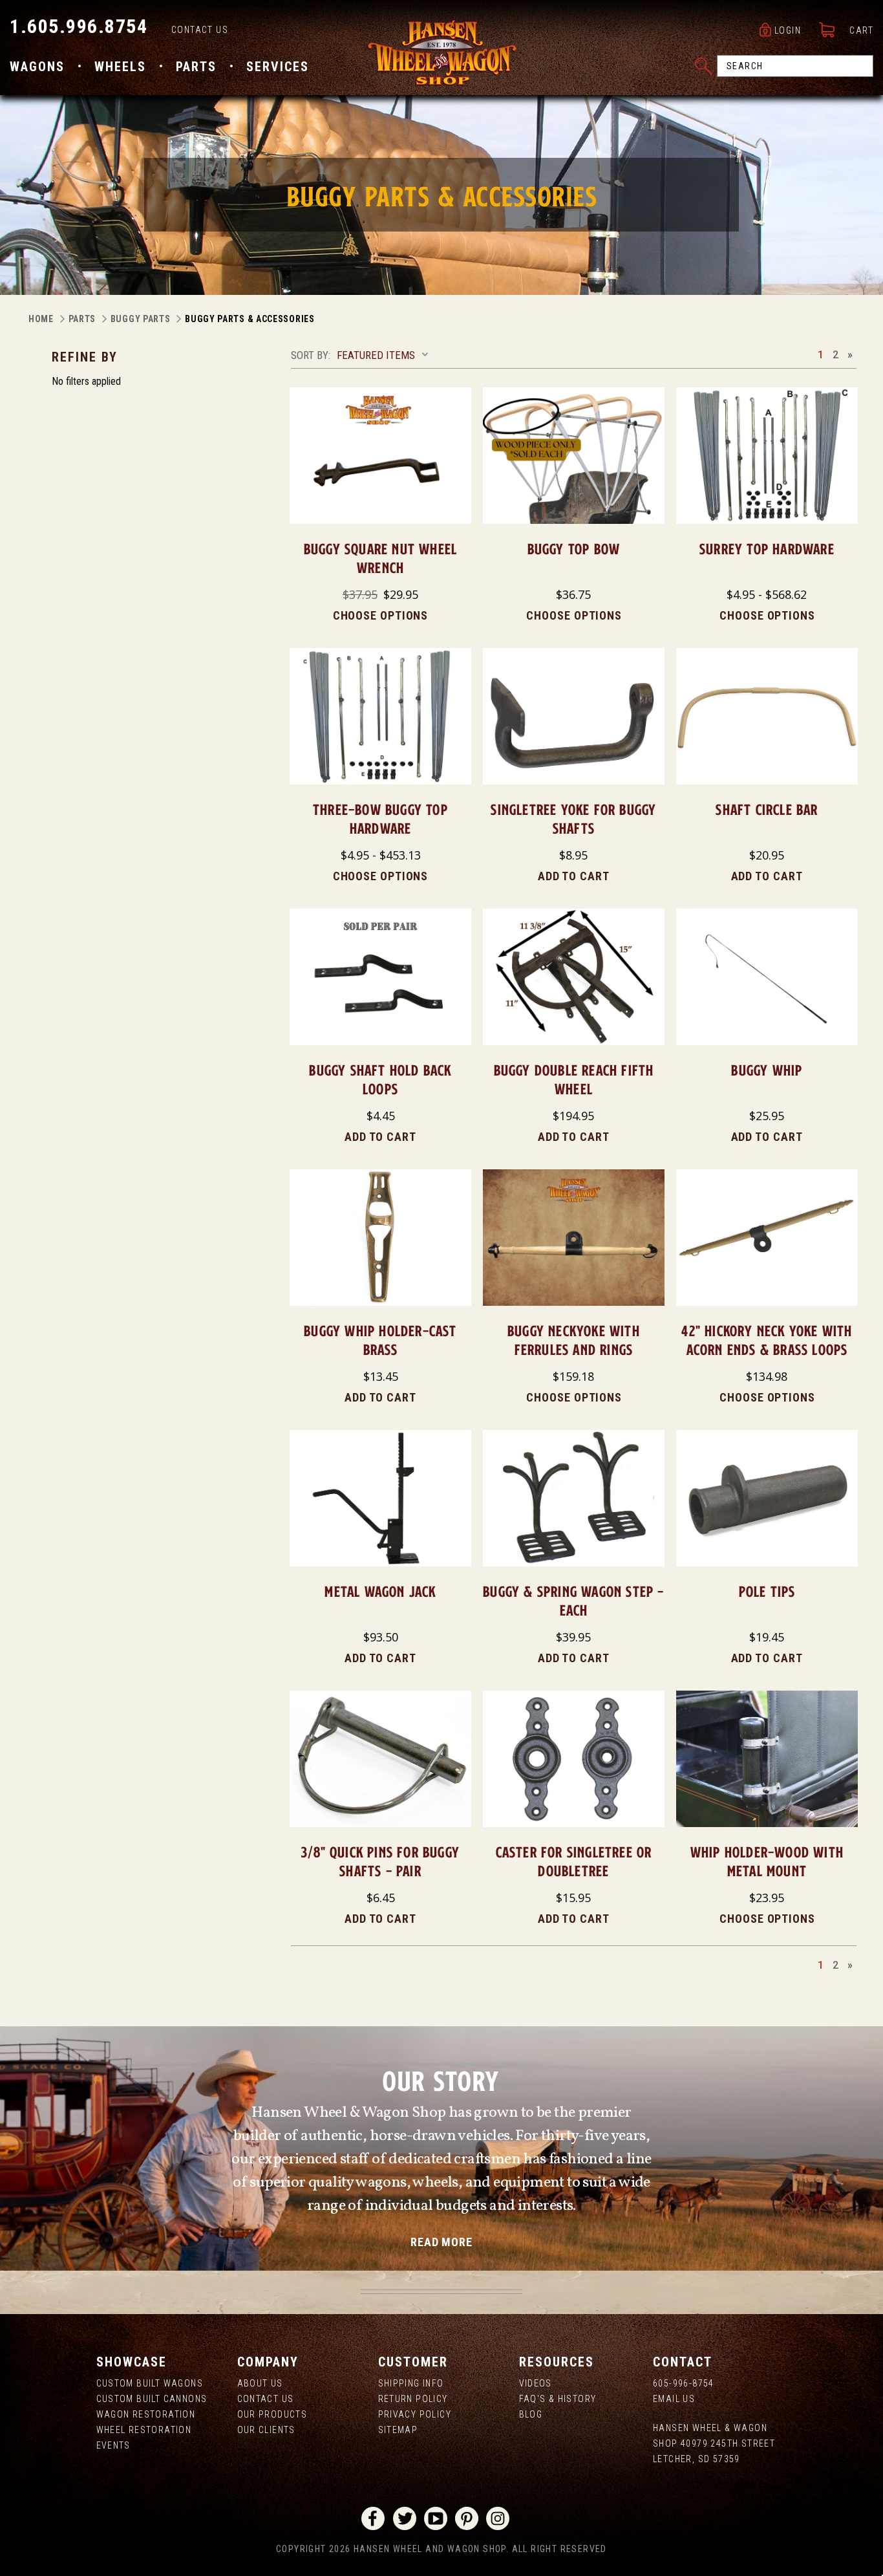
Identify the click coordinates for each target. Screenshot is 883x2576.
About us (260, 2383)
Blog (531, 2414)
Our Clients (266, 2430)
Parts (196, 67)
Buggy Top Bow (574, 549)
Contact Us (200, 30)
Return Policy (413, 2399)
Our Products (272, 2414)
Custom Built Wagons (150, 2383)
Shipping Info (411, 2383)
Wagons (37, 67)
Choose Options (381, 615)
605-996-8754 (684, 2383)
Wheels (120, 67)
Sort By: (311, 355)
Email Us (674, 2399)
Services (278, 67)
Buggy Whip (767, 1070)
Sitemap (398, 2430)
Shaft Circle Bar (767, 809)
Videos (536, 2383)
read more (441, 2242)
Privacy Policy (415, 2414)
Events (113, 2445)
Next (850, 354)
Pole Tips (767, 1591)
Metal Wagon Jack (380, 1591)
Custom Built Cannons (152, 2399)
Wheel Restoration (144, 2430)
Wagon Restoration (146, 2414)
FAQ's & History (558, 2399)
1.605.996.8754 (79, 26)
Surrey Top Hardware (767, 549)
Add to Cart (574, 876)
